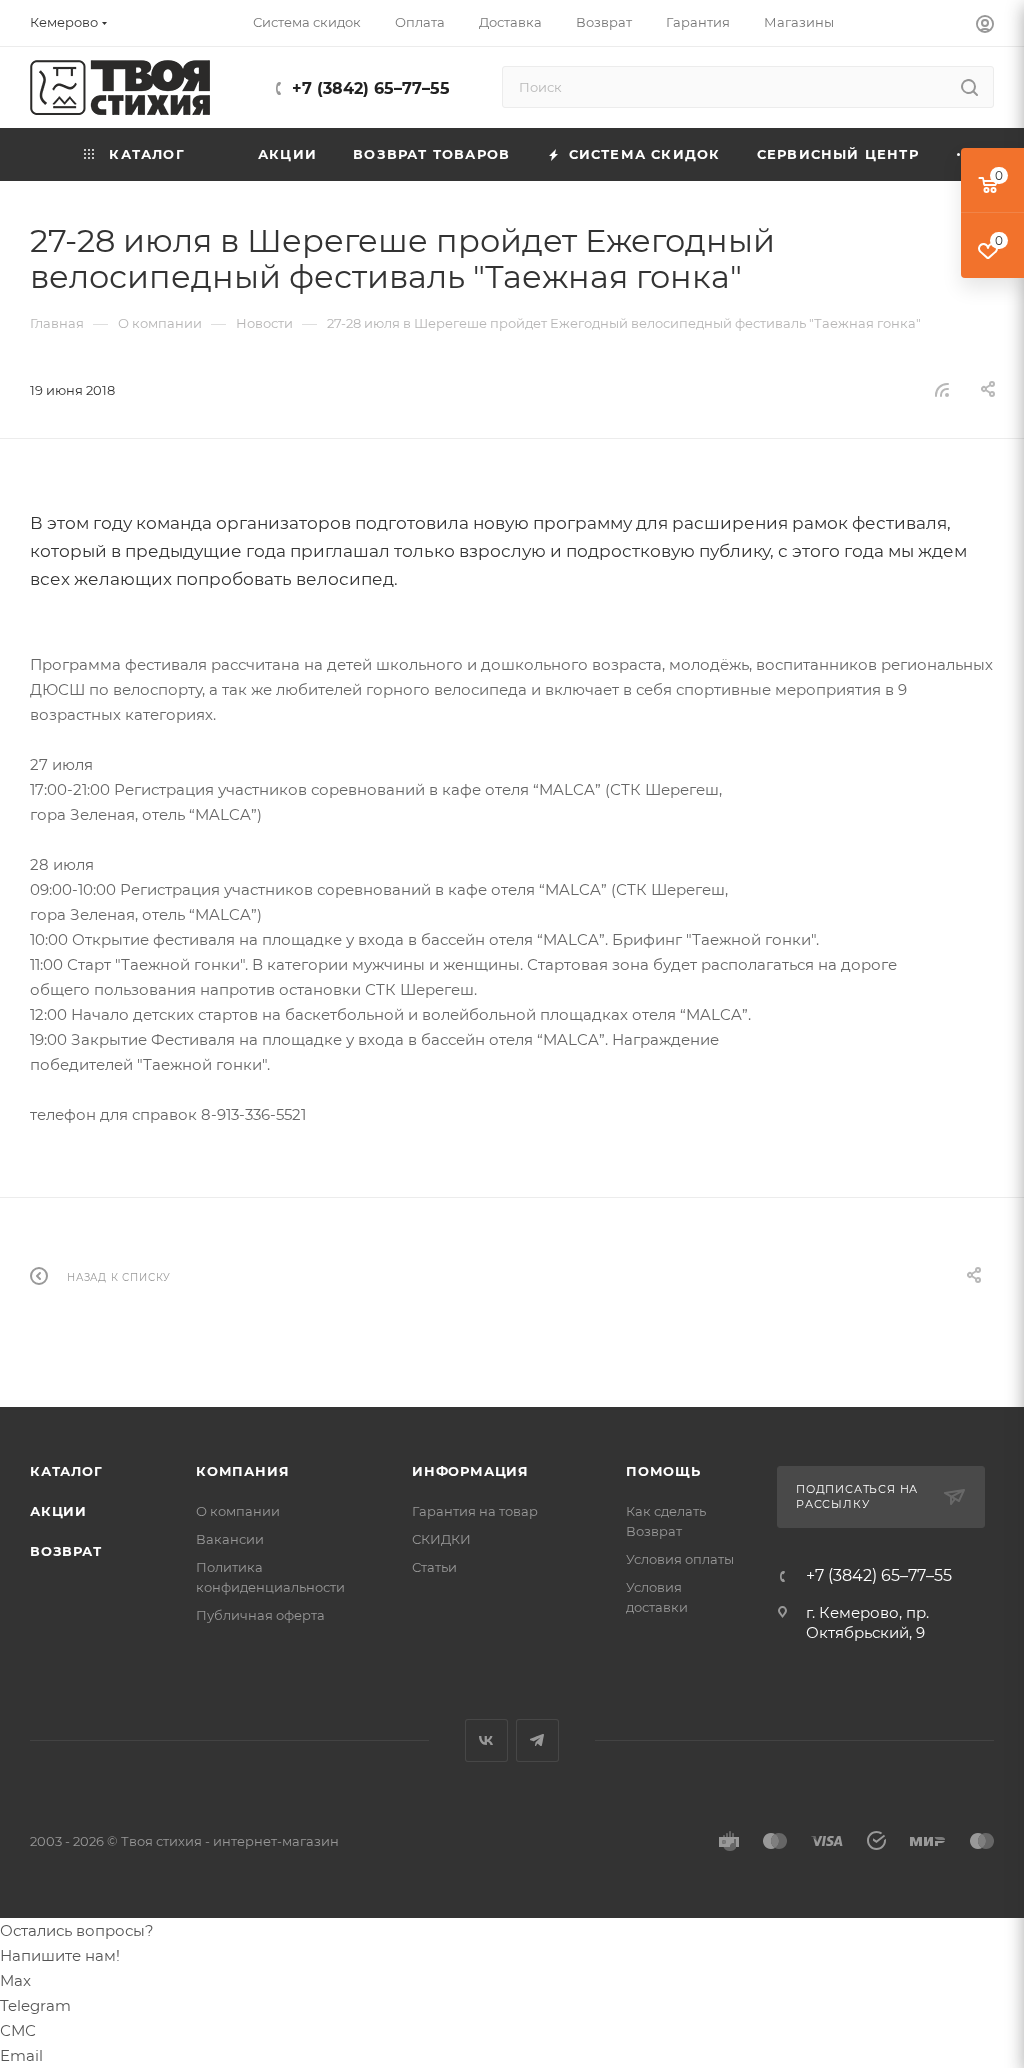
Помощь (663, 1471)
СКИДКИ (441, 1539)
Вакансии (230, 1539)
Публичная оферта (260, 1615)
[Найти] (969, 87)
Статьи (434, 1567)
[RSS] (942, 389)
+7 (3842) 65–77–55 (371, 88)
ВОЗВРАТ (66, 1551)
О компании (238, 1511)
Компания (242, 1471)
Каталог (66, 1471)
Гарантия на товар (475, 1511)
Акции (58, 1511)
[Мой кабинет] (985, 26)
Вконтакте (486, 1740)
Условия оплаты (680, 1559)
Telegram (537, 1740)
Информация (470, 1471)
